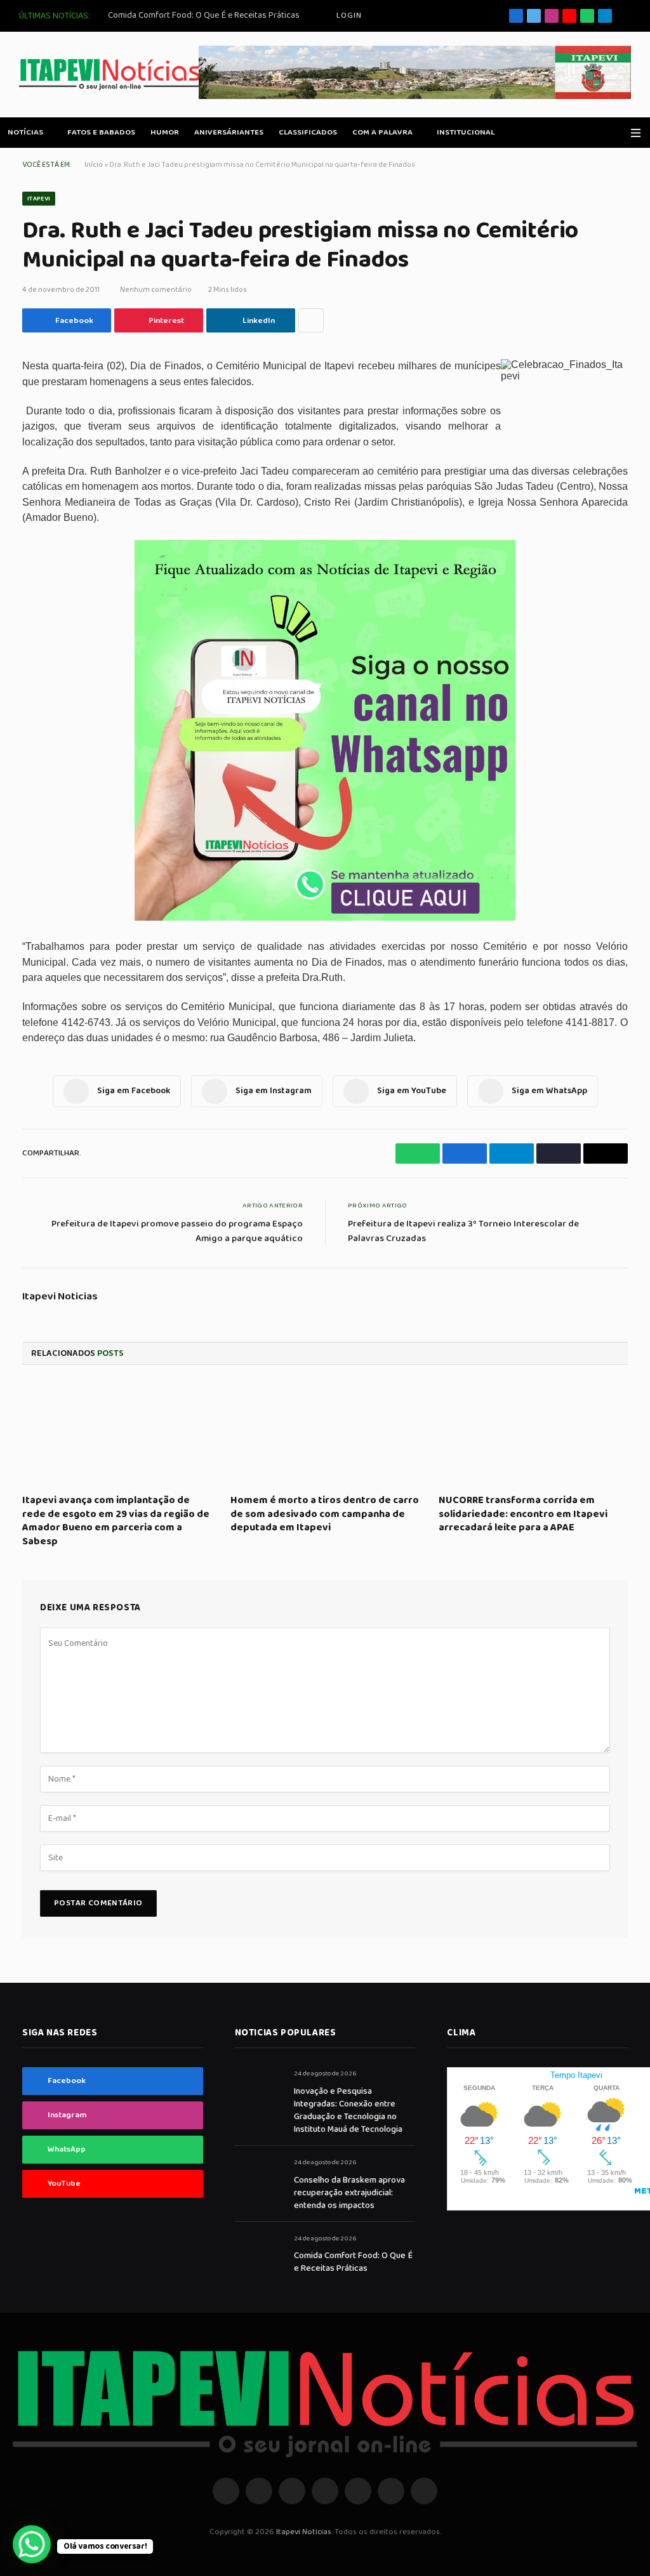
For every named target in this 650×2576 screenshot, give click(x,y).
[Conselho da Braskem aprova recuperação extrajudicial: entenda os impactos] (259, 2177)
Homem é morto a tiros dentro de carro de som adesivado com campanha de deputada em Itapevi (325, 1514)
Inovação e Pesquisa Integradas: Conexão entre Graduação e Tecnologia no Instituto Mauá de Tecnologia (348, 2110)
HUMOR (165, 132)
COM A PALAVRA (382, 132)
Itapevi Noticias (60, 1297)
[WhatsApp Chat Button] (32, 2544)
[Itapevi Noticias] (110, 75)
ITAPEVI (39, 199)
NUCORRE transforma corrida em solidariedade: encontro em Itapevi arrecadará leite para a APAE (523, 1514)
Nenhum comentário (156, 290)
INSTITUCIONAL (466, 132)
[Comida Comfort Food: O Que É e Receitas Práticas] (259, 2253)
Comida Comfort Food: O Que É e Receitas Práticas (204, 15)
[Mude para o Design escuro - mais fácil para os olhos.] (618, 133)
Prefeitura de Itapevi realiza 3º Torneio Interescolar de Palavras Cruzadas (463, 1231)
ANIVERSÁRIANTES (229, 132)
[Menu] (636, 133)
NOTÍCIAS (25, 132)
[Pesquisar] (626, 16)
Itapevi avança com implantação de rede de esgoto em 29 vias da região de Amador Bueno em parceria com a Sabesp (116, 1521)
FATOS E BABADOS (101, 132)
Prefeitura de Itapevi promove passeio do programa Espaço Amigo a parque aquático (177, 1231)
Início (94, 165)
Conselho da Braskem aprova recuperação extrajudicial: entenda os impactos (349, 2193)
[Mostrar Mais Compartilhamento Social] (311, 320)
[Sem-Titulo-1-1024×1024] (325, 918)
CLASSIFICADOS (308, 132)
